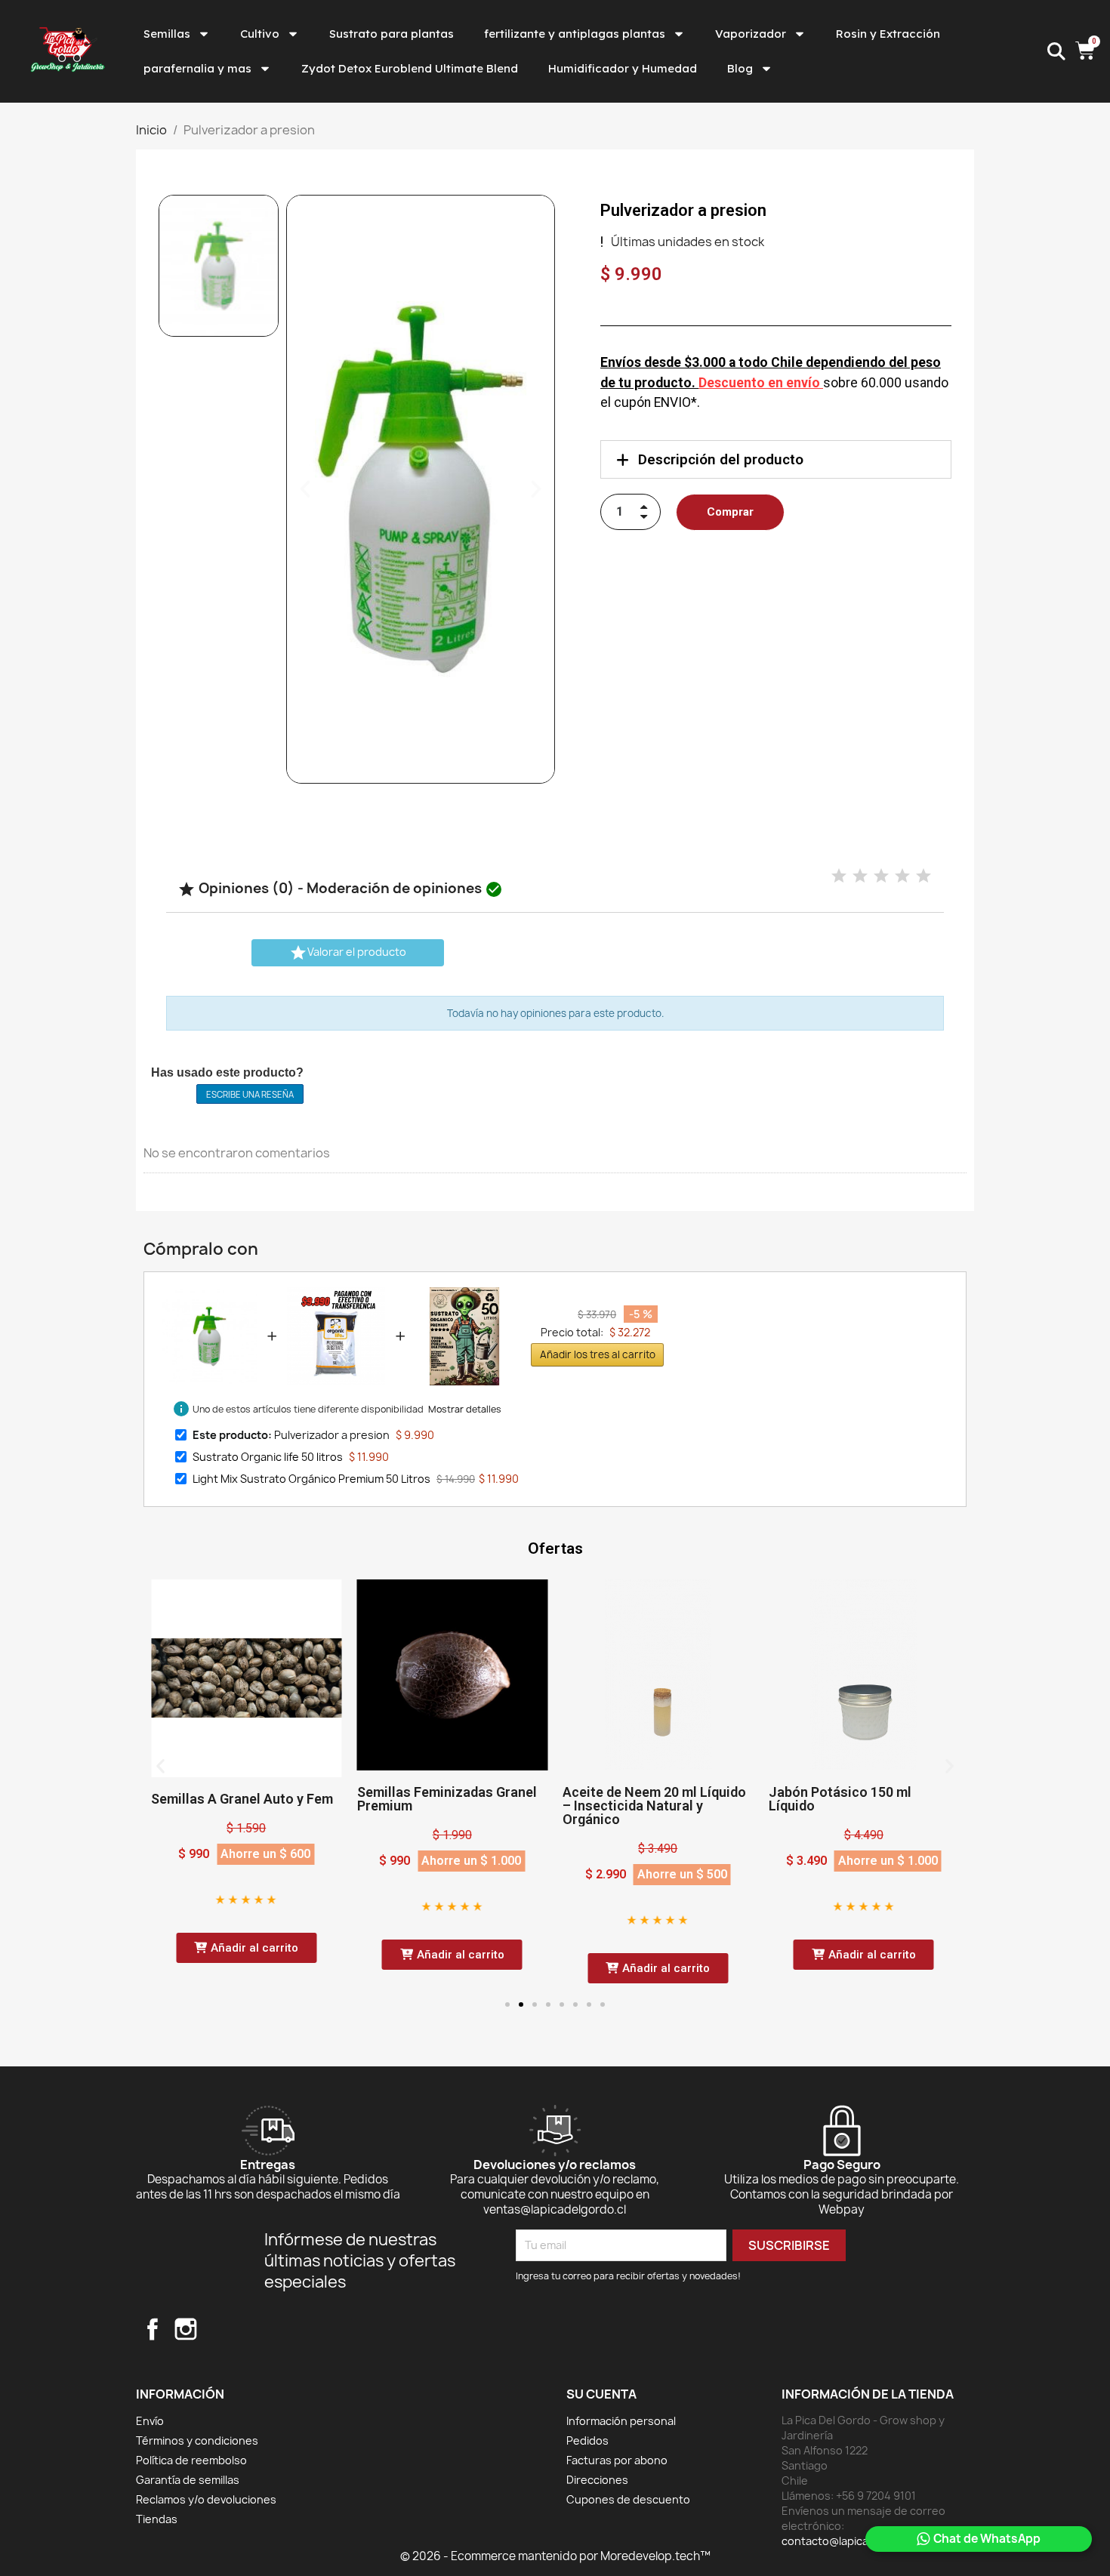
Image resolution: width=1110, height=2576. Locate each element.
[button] (305, 489)
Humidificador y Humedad (623, 68)
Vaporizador (751, 34)
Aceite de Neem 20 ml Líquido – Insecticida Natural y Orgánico (654, 1806)
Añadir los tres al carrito (598, 1354)
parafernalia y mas (197, 68)
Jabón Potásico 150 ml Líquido (840, 1799)
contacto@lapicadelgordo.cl (854, 2541)
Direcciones (597, 2480)
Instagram (186, 2329)
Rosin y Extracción (888, 34)
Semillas (167, 34)
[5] (923, 876)
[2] (860, 876)
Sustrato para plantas (392, 34)
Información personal (621, 2421)
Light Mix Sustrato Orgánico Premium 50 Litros (311, 1479)
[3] (881, 876)
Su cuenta (601, 2394)
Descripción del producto (721, 459)
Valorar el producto (348, 953)
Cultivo (260, 34)
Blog (740, 68)
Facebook (153, 2329)
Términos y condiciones (197, 2440)
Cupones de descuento (628, 2499)
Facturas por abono (617, 2460)
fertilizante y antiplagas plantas (575, 34)
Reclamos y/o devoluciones (206, 2499)
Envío (150, 2421)
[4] (902, 876)
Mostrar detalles (465, 1409)
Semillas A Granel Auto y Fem (242, 1799)
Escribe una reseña (250, 1094)
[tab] (776, 459)
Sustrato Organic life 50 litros (268, 1457)
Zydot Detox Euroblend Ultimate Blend (410, 68)
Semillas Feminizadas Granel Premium (447, 1799)
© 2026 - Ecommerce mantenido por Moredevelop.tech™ (555, 2556)
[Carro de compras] (1087, 52)
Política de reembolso (191, 2460)
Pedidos (587, 2440)
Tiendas (157, 2519)
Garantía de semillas (188, 2480)
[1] (839, 876)
